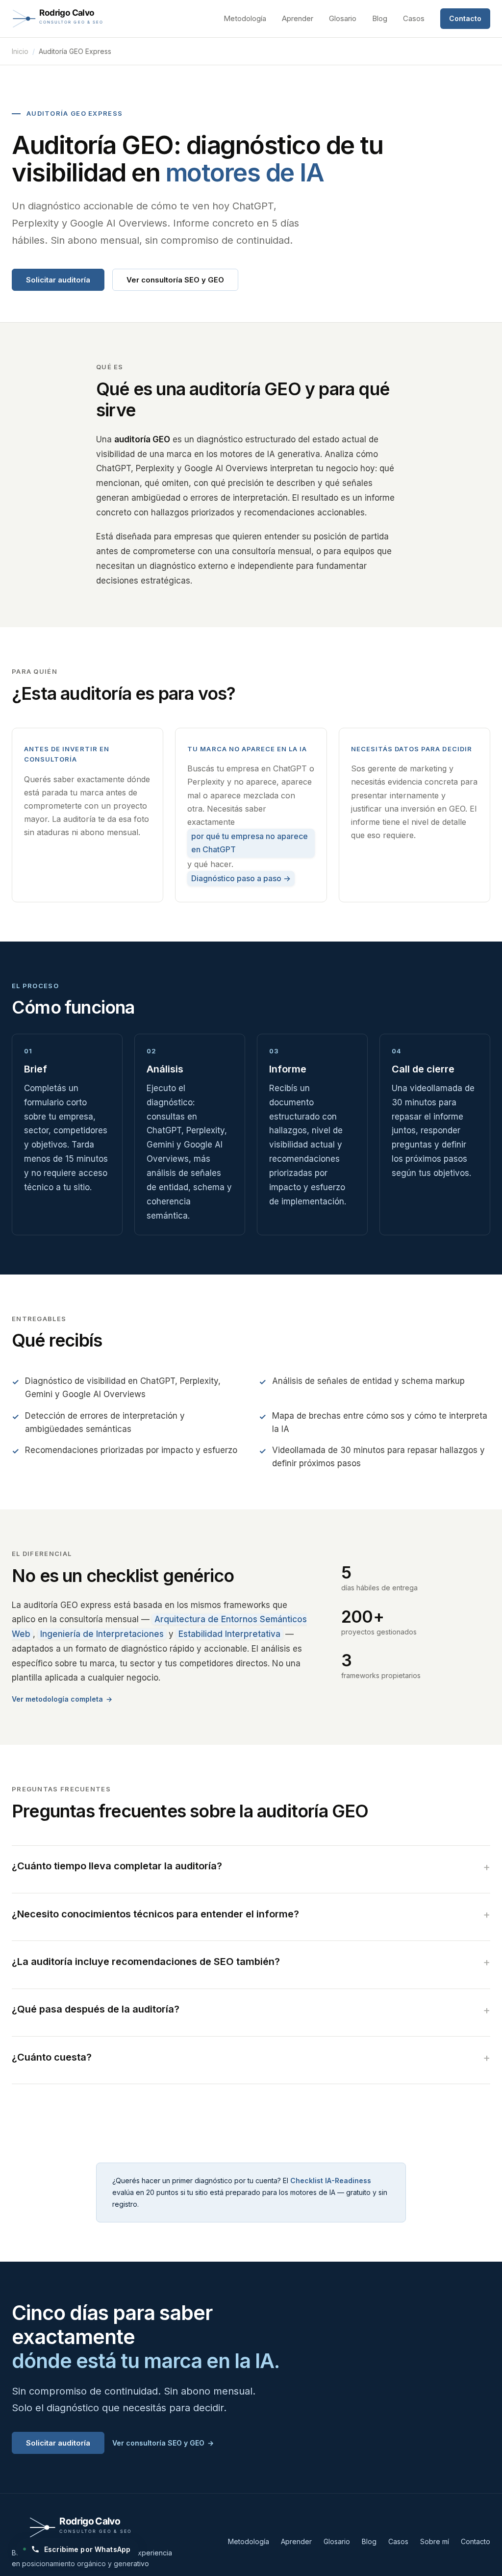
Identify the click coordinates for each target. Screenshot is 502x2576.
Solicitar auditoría (58, 280)
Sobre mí (435, 2541)
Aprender (298, 18)
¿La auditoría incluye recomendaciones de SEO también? (146, 1962)
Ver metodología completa (57, 1699)
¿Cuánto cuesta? (52, 2057)
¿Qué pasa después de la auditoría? (96, 2009)
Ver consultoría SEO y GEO (175, 280)
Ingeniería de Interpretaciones (102, 1634)
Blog (380, 18)
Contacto (465, 18)
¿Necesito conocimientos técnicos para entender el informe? (155, 1914)
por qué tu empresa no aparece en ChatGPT (250, 843)
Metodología (245, 18)
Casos (414, 18)
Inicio (20, 51)
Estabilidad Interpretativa (229, 1634)
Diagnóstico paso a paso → (241, 878)
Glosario (343, 18)
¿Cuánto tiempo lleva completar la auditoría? (117, 1866)
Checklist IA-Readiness (331, 2181)
